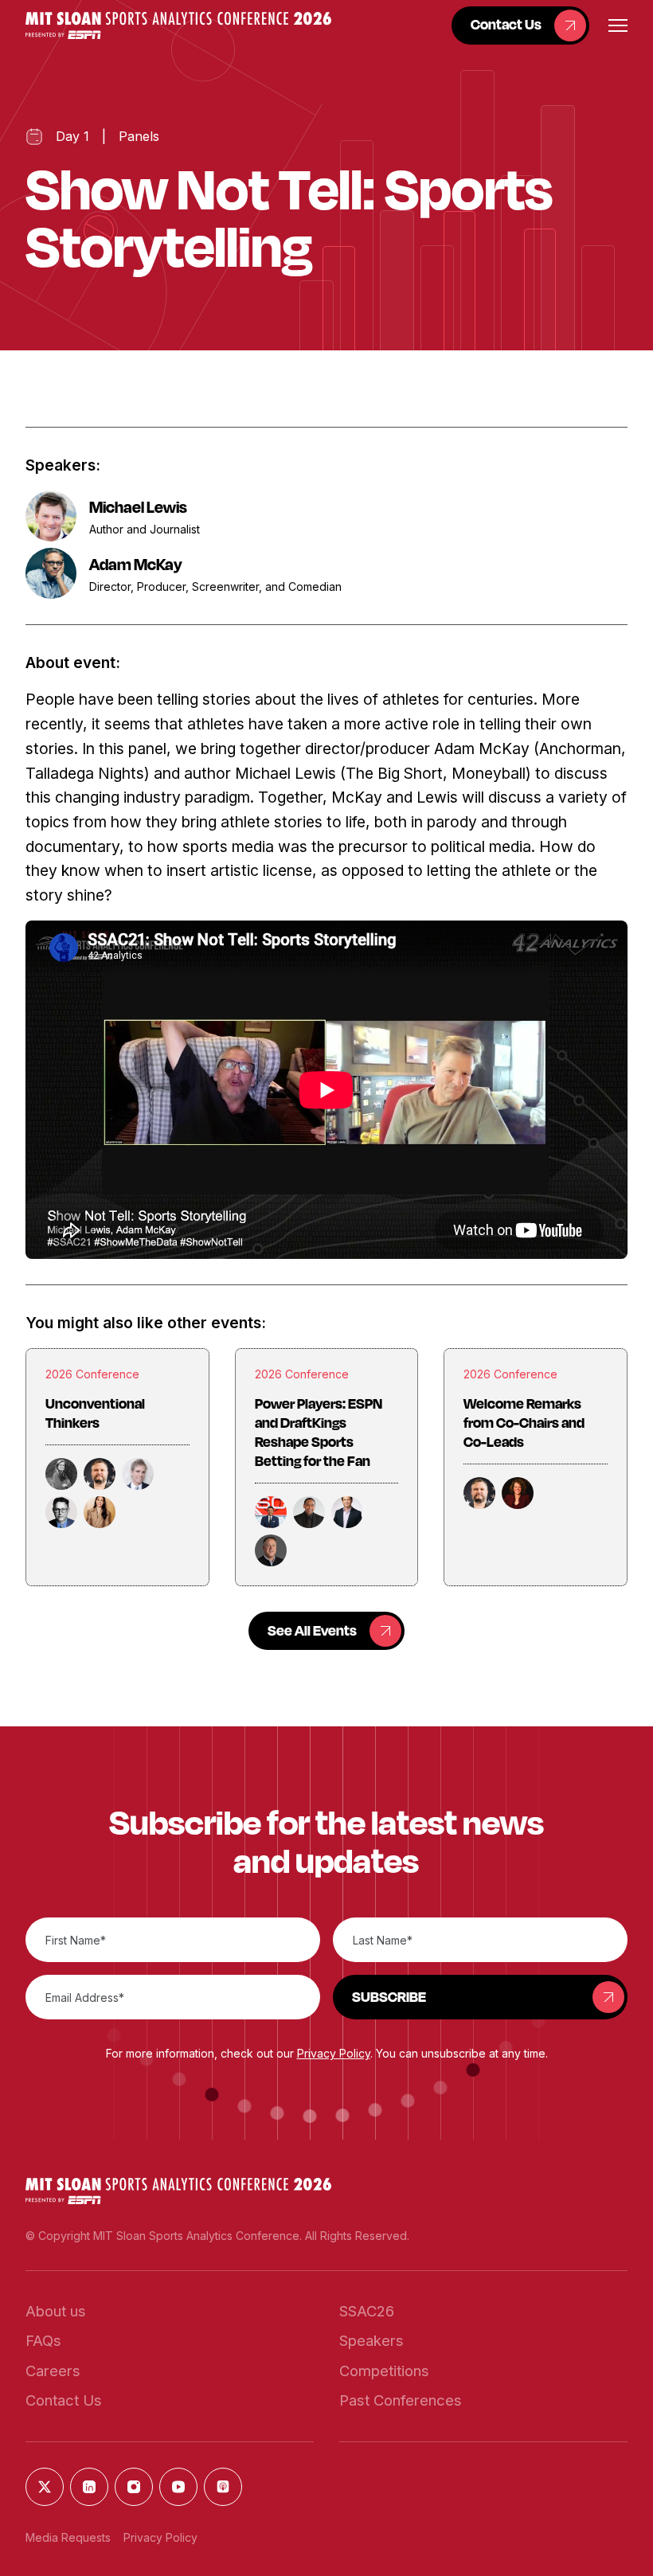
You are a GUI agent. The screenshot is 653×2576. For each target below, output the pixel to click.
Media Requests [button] (68, 2537)
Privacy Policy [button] (334, 2053)
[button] (178, 25)
